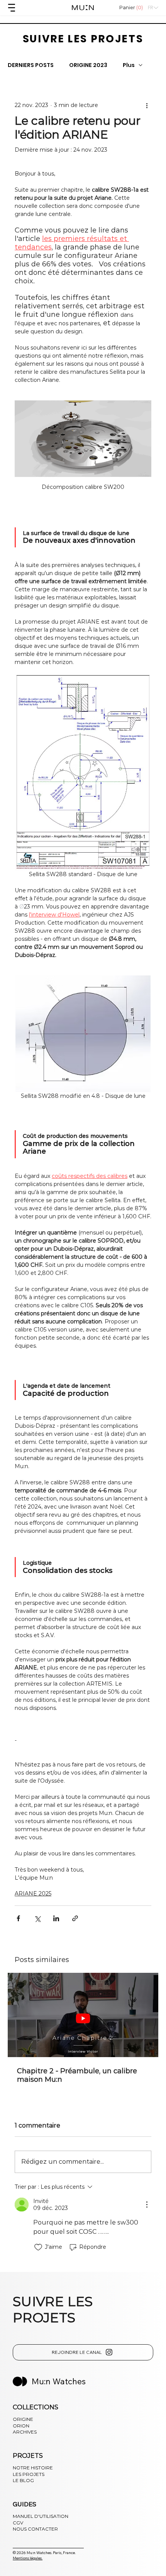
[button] (132, 8)
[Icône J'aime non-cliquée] (38, 2247)
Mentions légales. (28, 2558)
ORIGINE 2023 (88, 65)
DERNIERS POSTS (31, 65)
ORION (21, 2426)
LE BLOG (23, 2480)
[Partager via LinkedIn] (56, 1918)
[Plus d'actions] (147, 105)
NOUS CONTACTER (35, 2529)
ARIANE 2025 (33, 1894)
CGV (18, 2523)
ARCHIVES (25, 2432)
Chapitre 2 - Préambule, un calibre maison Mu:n (77, 2075)
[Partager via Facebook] (18, 1918)
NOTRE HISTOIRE (33, 2468)
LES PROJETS (29, 2474)
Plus (129, 65)
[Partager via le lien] (75, 1918)
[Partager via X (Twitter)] (37, 1918)
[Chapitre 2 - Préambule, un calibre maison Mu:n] (83, 2015)
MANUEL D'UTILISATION (41, 2516)
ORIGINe (23, 2419)
